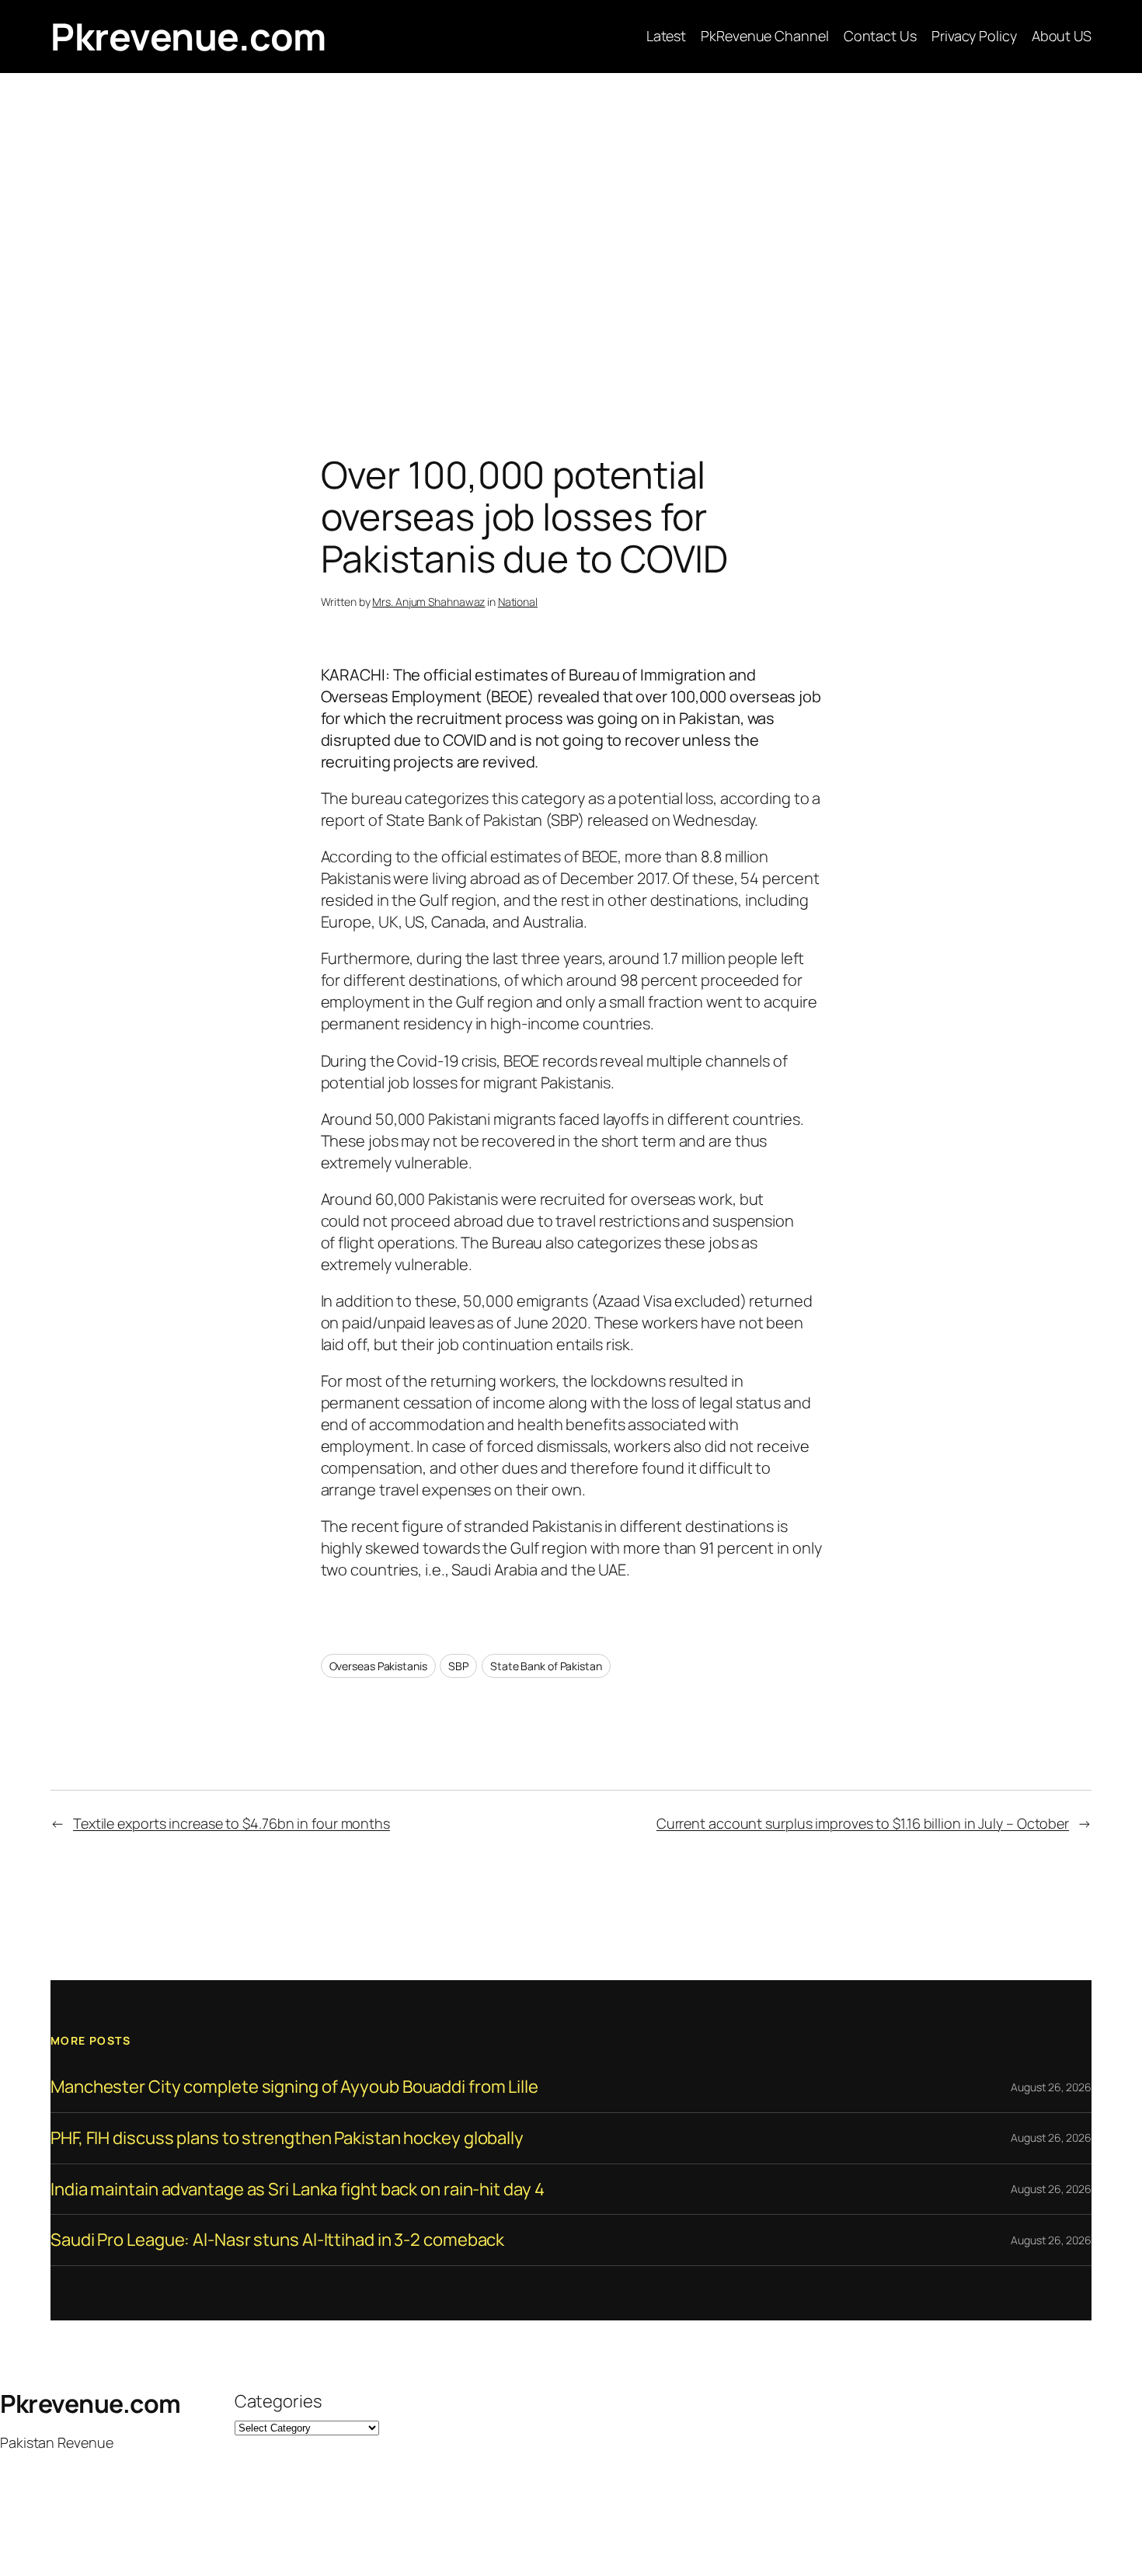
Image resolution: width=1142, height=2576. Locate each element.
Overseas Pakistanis (378, 1666)
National (518, 602)
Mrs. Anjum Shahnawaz (428, 602)
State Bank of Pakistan (546, 1666)
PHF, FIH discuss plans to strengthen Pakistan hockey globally (287, 2138)
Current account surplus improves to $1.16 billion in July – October (863, 1823)
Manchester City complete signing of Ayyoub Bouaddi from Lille (294, 2087)
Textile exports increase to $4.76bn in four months (232, 1823)
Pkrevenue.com (188, 36)
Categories (278, 2401)
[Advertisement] (571, 236)
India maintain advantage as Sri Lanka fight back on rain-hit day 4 (297, 2190)
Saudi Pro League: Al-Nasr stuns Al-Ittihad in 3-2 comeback (277, 2240)
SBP (458, 1666)
